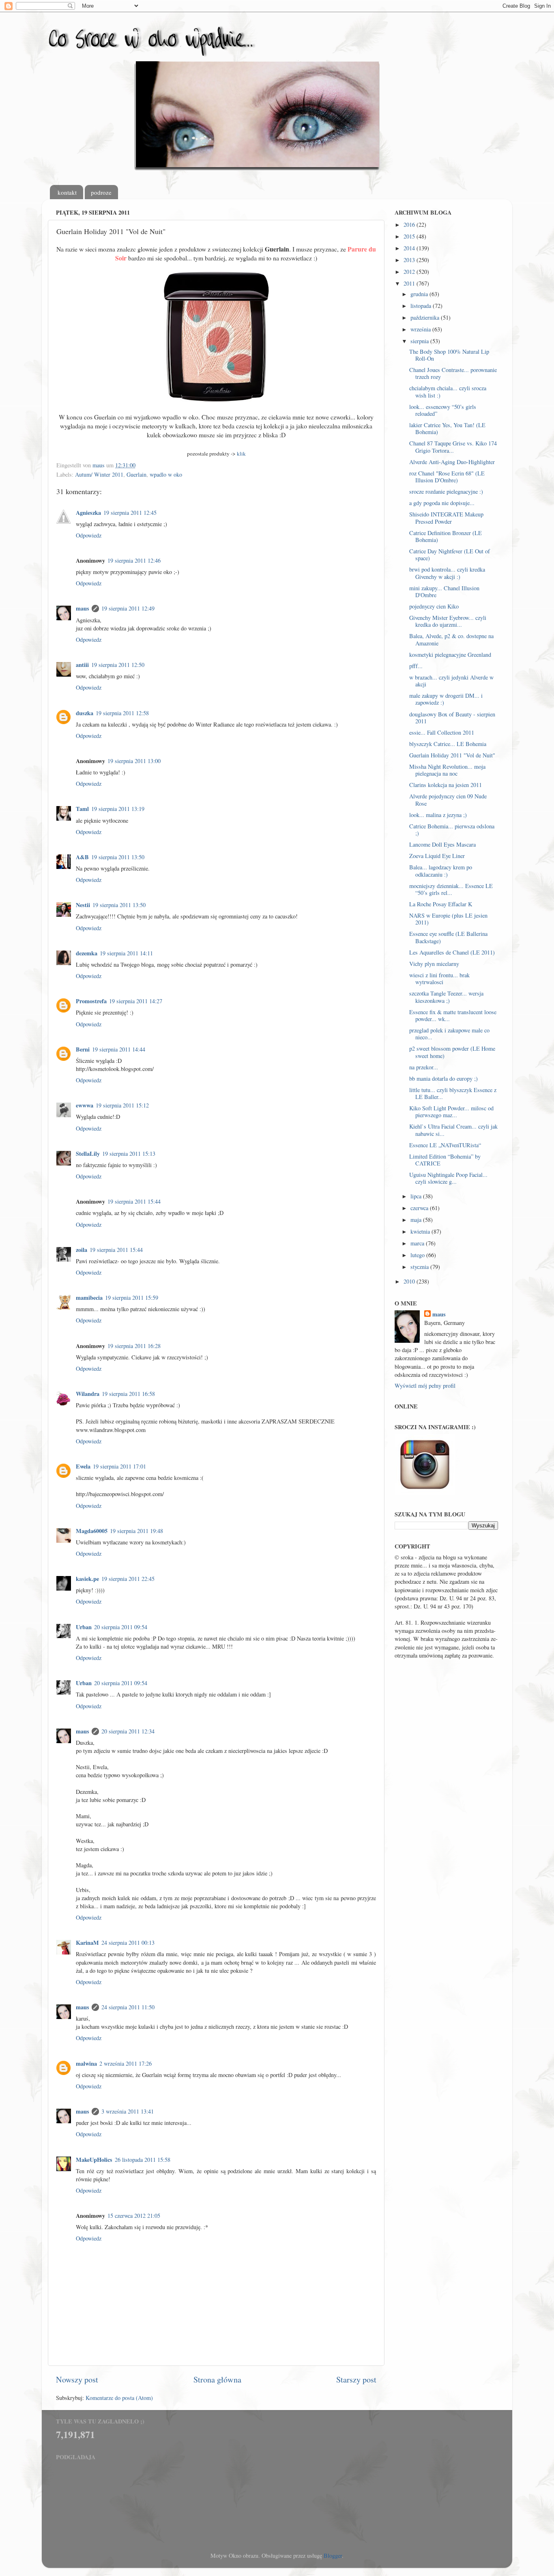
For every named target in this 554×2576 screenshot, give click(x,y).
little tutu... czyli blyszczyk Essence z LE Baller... (453, 1093)
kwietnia (421, 1231)
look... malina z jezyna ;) (438, 815)
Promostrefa (91, 1001)
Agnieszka (88, 513)
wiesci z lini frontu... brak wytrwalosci (439, 978)
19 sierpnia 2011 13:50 (118, 857)
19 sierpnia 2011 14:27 (136, 1001)
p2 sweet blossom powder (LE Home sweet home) (452, 1052)
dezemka (87, 953)
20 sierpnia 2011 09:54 (121, 1627)
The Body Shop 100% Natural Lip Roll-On (449, 355)
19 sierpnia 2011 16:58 (128, 1394)
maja (417, 1220)
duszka (85, 713)
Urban (84, 1627)
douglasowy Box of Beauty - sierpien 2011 (452, 718)
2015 (410, 236)
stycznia (420, 1267)
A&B (82, 857)
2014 (410, 248)
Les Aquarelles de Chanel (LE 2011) (452, 952)
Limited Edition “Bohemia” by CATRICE (445, 1160)
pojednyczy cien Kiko (434, 606)
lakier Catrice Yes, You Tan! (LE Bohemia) (447, 428)
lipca (417, 1196)
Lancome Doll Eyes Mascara (442, 844)
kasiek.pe (87, 1579)
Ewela (83, 1466)
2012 (410, 272)
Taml (82, 809)
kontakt (67, 192)
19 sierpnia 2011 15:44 (134, 1201)
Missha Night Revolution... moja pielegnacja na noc (447, 770)
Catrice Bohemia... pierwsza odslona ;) (452, 830)
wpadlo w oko (166, 474)
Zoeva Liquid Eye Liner (437, 856)
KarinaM (87, 1943)
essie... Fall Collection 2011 (442, 732)
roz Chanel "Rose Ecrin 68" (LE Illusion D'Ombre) (447, 477)
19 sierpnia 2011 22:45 (128, 1579)
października (426, 317)
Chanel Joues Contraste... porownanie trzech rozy (453, 373)
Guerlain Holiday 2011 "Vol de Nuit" (452, 755)
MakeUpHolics (94, 2160)
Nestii (83, 905)
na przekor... (424, 1067)
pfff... (416, 666)
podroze (101, 192)
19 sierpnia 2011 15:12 (122, 1105)
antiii (82, 665)
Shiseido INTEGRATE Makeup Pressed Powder (446, 518)
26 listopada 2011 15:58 (143, 2160)
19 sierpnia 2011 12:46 (134, 560)
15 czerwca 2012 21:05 (134, 2216)
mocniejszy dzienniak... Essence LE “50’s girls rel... (451, 889)
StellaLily (88, 1154)
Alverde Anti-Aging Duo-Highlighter (452, 462)
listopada (422, 306)
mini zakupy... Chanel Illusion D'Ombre (444, 591)
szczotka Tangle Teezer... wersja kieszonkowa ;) (446, 997)
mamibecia (89, 1298)
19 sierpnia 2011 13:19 (118, 809)
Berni (83, 1049)
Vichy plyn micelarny (434, 964)
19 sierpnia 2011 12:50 (118, 665)
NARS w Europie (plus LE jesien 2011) (448, 919)
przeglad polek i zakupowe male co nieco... (449, 1034)
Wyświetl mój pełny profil (425, 1386)
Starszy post (356, 2379)
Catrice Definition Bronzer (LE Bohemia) (446, 536)
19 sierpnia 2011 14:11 (126, 953)
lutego (418, 1255)
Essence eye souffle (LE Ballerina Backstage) (448, 937)
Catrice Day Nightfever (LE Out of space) (450, 555)
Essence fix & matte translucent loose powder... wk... (453, 1015)
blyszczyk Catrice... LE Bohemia (448, 744)
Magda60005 (92, 1531)
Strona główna (217, 2379)
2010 (410, 1281)
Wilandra (88, 1394)
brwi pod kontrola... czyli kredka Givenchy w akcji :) (447, 573)
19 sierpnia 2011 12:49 (128, 608)
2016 (410, 225)
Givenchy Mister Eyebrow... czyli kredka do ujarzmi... (448, 621)
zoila (82, 1250)
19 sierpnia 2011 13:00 (134, 761)
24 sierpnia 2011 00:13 (128, 1943)
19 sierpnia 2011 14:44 (119, 1049)
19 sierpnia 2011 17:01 (119, 1466)
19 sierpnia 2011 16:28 (134, 1346)
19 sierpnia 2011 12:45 (130, 513)
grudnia (420, 294)
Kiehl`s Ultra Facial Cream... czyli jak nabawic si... (453, 1130)
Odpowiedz (89, 535)
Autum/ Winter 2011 (99, 474)
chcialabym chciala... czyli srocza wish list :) (448, 391)
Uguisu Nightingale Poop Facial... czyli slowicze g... (448, 1178)
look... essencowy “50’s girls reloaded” (443, 410)
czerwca (420, 1208)
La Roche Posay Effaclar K (441, 904)
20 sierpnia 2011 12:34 (128, 1731)
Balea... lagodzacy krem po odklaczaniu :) (441, 871)
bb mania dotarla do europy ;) (443, 1078)
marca (418, 1243)
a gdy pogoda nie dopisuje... (442, 503)
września (421, 329)
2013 (410, 260)
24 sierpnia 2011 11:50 (128, 2007)
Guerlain (136, 474)
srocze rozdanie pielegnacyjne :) (446, 491)
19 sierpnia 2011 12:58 (122, 713)
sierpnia (420, 341)
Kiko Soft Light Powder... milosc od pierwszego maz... (451, 1112)
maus (83, 608)
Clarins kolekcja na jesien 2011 (446, 785)
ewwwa (85, 1105)
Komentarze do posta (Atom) (119, 2398)
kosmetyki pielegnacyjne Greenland (450, 655)
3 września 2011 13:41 (128, 2111)
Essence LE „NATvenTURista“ (445, 1145)
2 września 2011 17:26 (126, 2063)
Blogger (333, 2556)
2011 (410, 283)
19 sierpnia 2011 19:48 (136, 1531)
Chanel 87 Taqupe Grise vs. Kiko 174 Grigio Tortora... (453, 447)
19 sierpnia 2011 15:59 (132, 1298)
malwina (86, 2063)
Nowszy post (77, 2379)
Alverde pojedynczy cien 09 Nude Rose (448, 800)
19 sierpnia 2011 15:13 (129, 1154)
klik (241, 454)
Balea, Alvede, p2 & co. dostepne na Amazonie (451, 639)
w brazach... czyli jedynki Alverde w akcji (451, 681)
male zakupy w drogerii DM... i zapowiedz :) (446, 699)
